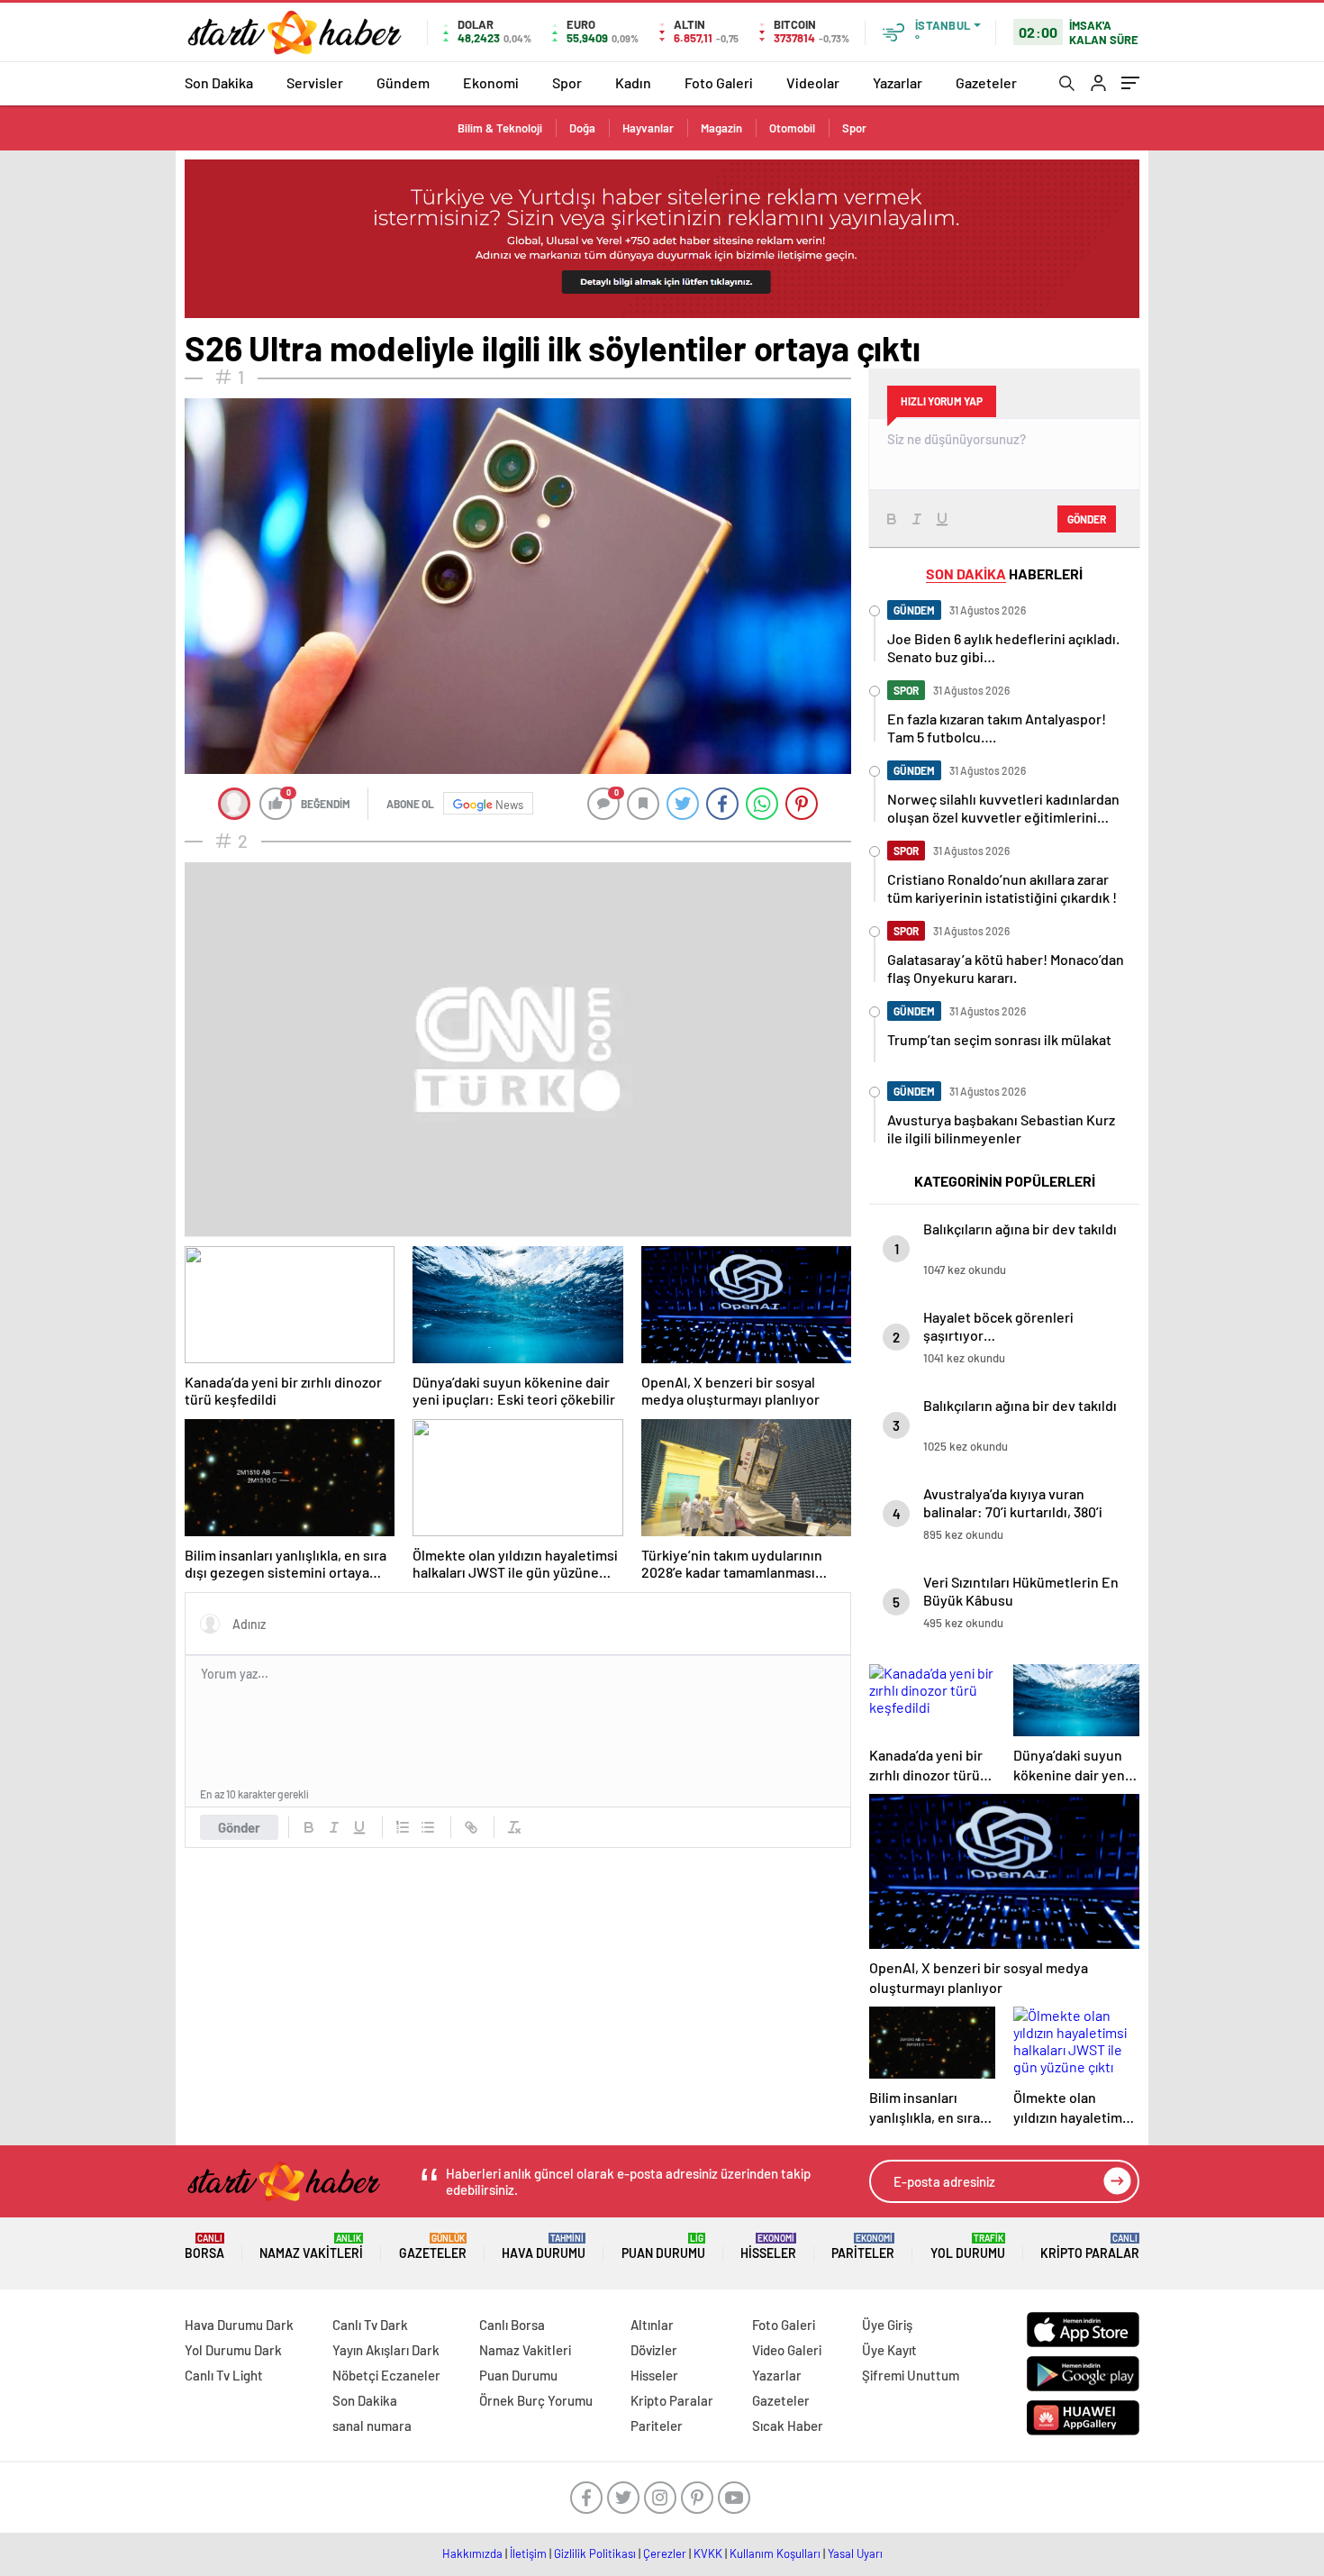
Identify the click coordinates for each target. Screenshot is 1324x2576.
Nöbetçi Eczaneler (386, 2375)
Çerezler (665, 2553)
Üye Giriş (887, 2325)
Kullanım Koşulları (775, 2553)
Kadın (633, 82)
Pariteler (863, 2247)
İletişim (528, 2553)
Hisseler (768, 2247)
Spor (567, 82)
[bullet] (428, 1827)
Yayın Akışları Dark (386, 2350)
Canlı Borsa (512, 2325)
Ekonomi (491, 82)
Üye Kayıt (889, 2350)
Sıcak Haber (788, 2426)
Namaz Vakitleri (311, 2247)
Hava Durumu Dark (239, 2325)
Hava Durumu (544, 2247)
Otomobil (792, 128)
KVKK (708, 2553)
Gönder (239, 1827)
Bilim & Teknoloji (500, 128)
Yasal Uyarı (855, 2553)
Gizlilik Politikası (595, 2553)
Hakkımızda (472, 2553)
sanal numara (372, 2426)
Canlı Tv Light (224, 2375)
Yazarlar (898, 82)
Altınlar (652, 2325)
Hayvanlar (648, 128)
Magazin (721, 128)
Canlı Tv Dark (370, 2325)
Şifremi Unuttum (911, 2375)
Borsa (204, 2247)
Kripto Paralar (1090, 2247)
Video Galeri (787, 2350)
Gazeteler (986, 82)
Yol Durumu (968, 2247)
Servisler (315, 82)
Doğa (582, 128)
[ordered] (403, 1827)
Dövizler (654, 2350)
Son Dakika (219, 82)
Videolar (813, 82)
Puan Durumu (663, 2247)
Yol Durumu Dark (233, 2350)
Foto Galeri (719, 82)
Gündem (403, 82)
